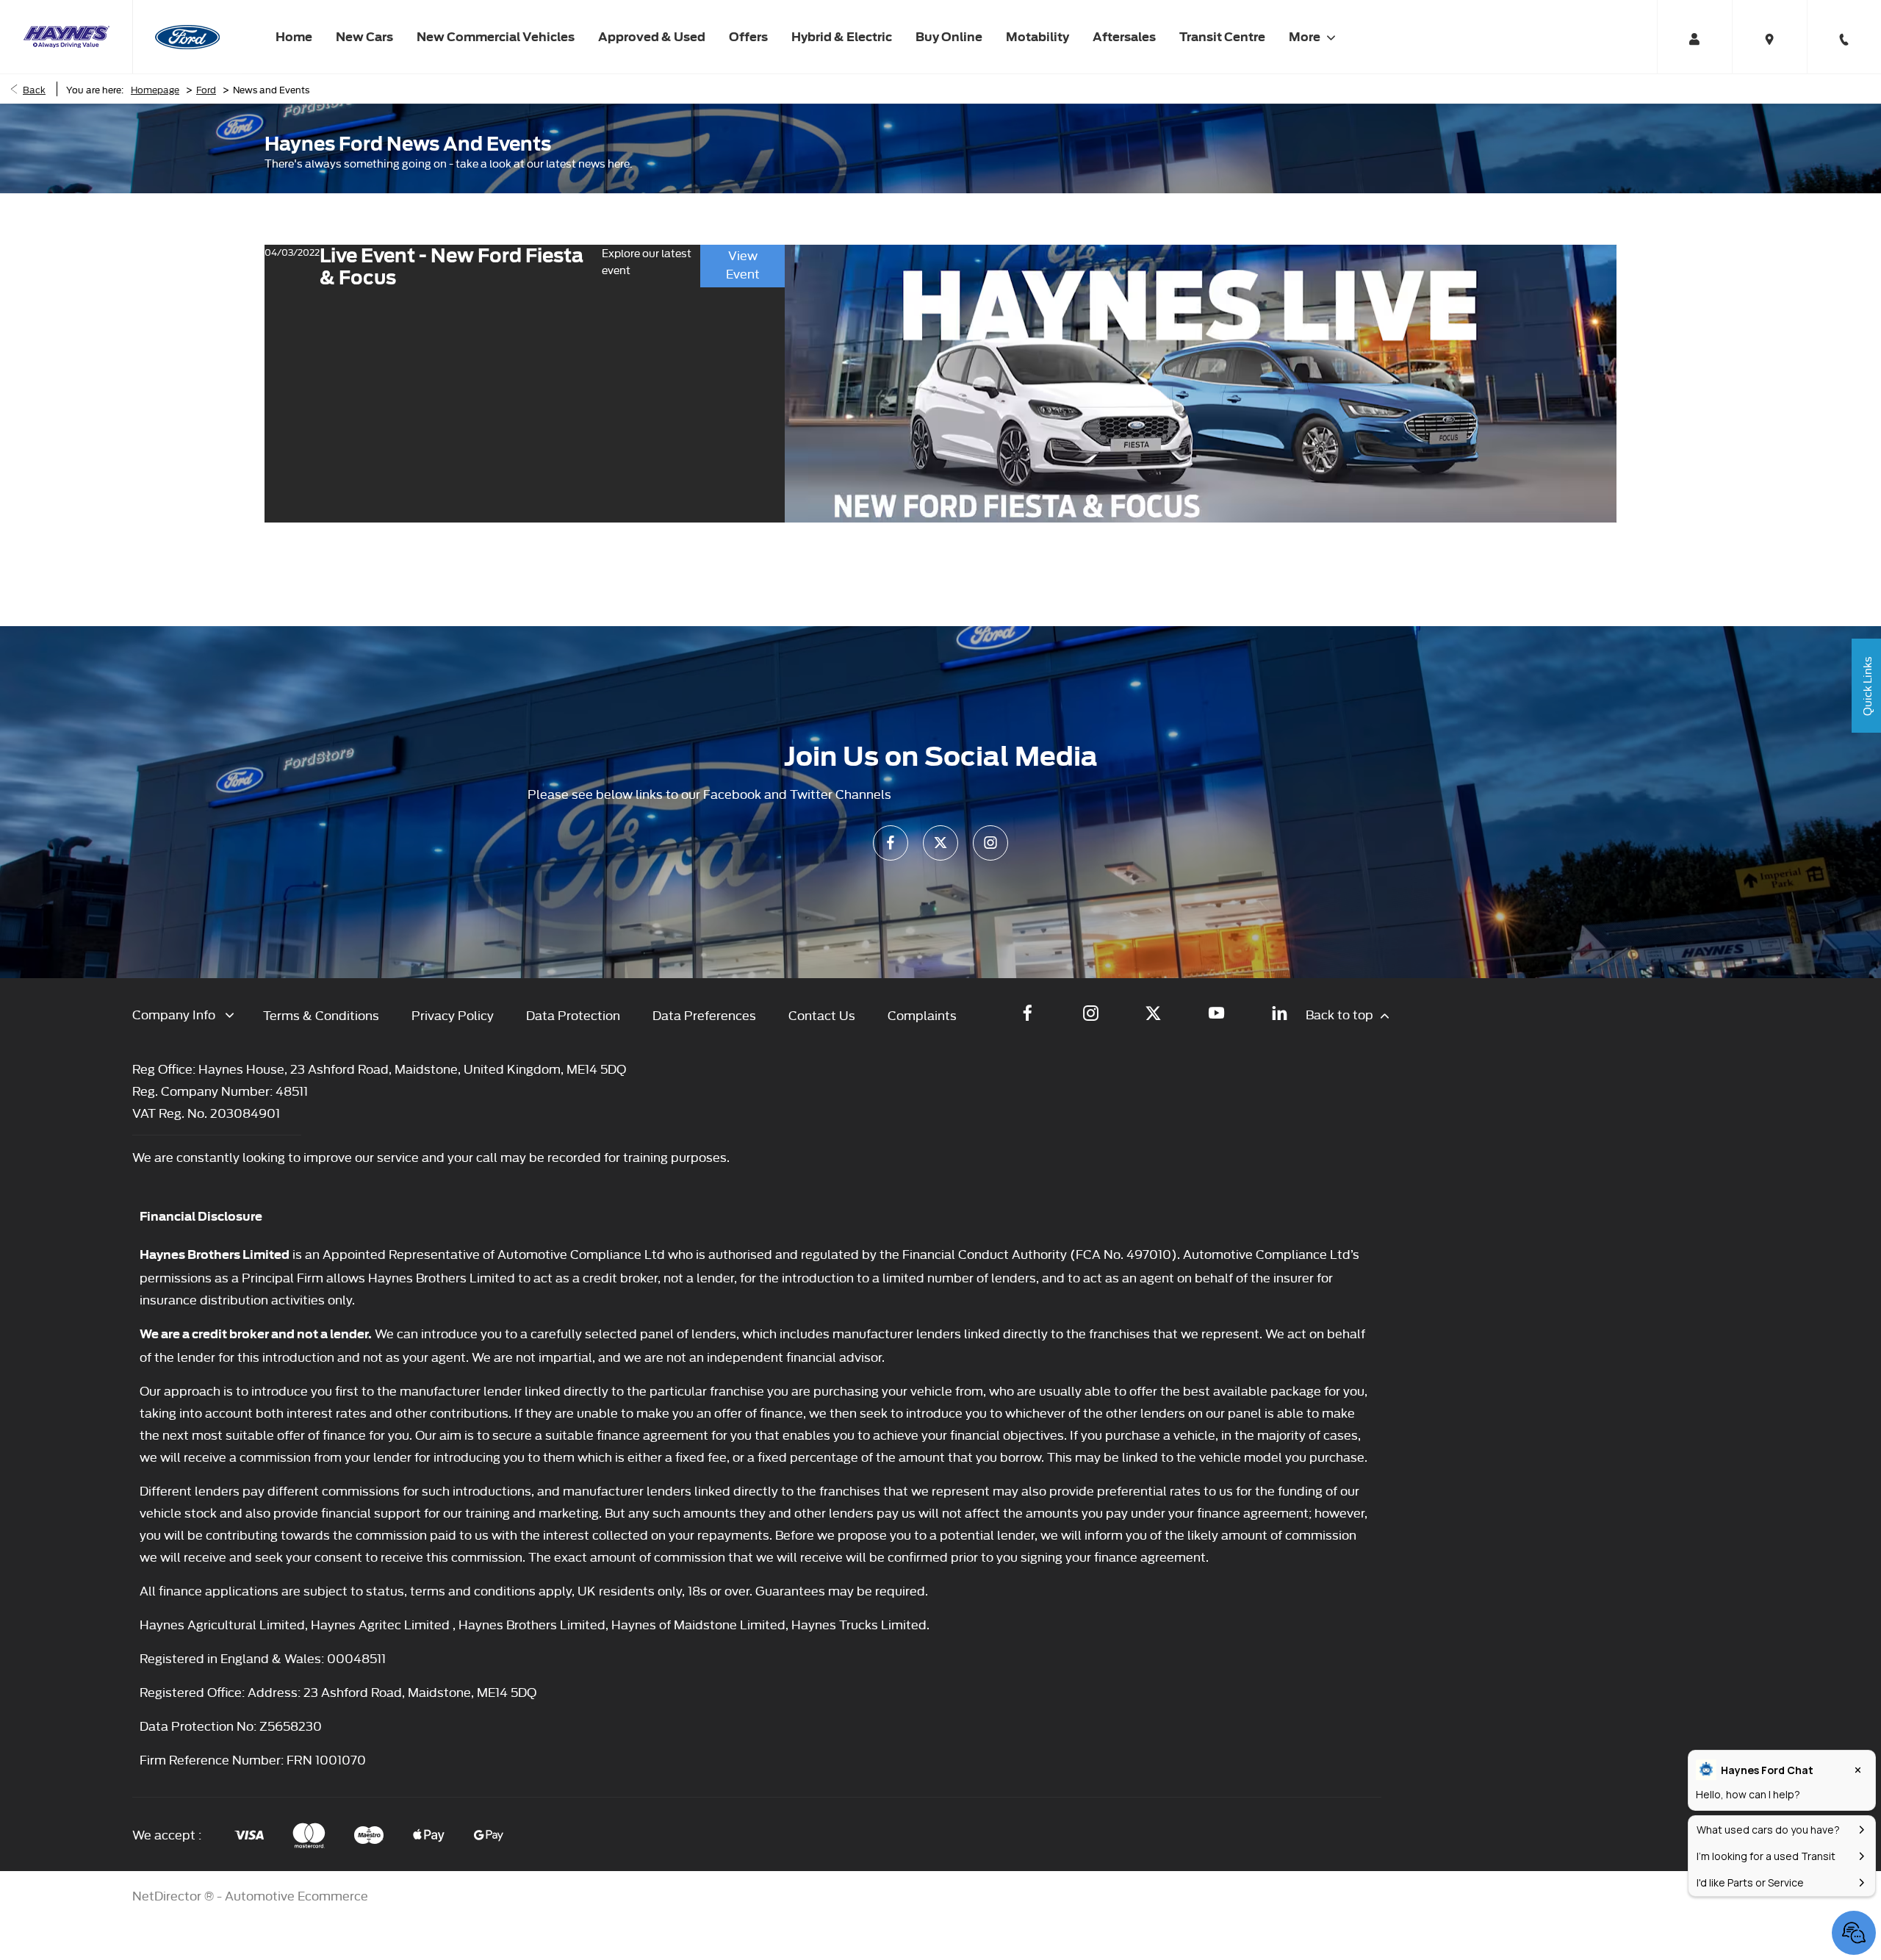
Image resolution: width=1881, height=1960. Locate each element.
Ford (206, 89)
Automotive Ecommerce (296, 1895)
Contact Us (822, 1015)
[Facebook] (891, 843)
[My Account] (1694, 37)
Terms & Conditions (321, 1015)
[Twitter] (940, 843)
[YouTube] (1216, 1013)
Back (34, 89)
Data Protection (573, 1015)
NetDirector (168, 1895)
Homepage (155, 89)
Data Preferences (704, 1015)
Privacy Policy (453, 1015)
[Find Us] (1769, 37)
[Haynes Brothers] (66, 37)
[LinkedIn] (1280, 1013)
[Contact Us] (1844, 37)
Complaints (922, 1015)
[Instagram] (990, 843)
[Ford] (187, 37)
